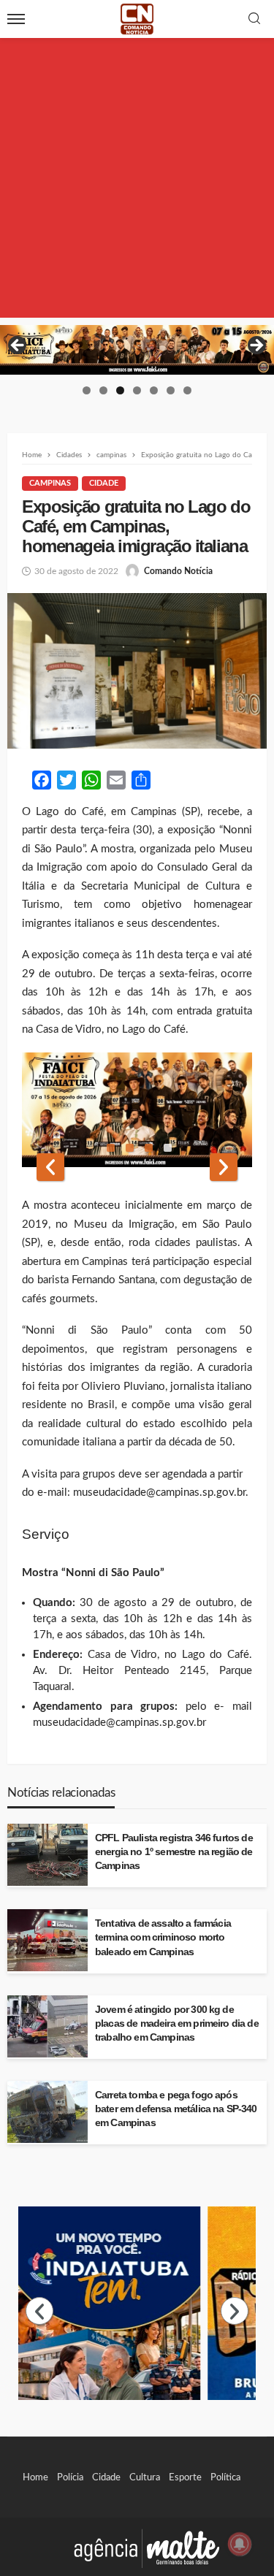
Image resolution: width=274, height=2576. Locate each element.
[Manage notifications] (240, 2544)
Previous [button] (18, 346)
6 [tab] (171, 390)
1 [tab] (87, 390)
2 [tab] (103, 390)
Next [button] (256, 346)
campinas (50, 483)
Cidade (104, 483)
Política (225, 2477)
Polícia (70, 2477)
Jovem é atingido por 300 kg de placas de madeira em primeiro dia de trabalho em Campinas (177, 2023)
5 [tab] (154, 390)
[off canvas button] (16, 19)
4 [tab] (137, 390)
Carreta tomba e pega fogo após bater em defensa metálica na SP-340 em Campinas (176, 2109)
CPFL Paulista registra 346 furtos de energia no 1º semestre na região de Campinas (174, 1852)
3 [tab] (120, 390)
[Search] (254, 19)
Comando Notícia (178, 571)
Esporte (185, 2477)
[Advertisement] (137, 181)
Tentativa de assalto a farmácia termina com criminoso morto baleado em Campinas (163, 1937)
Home (35, 2477)
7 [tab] (187, 390)
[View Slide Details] (137, 350)
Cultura (145, 2477)
